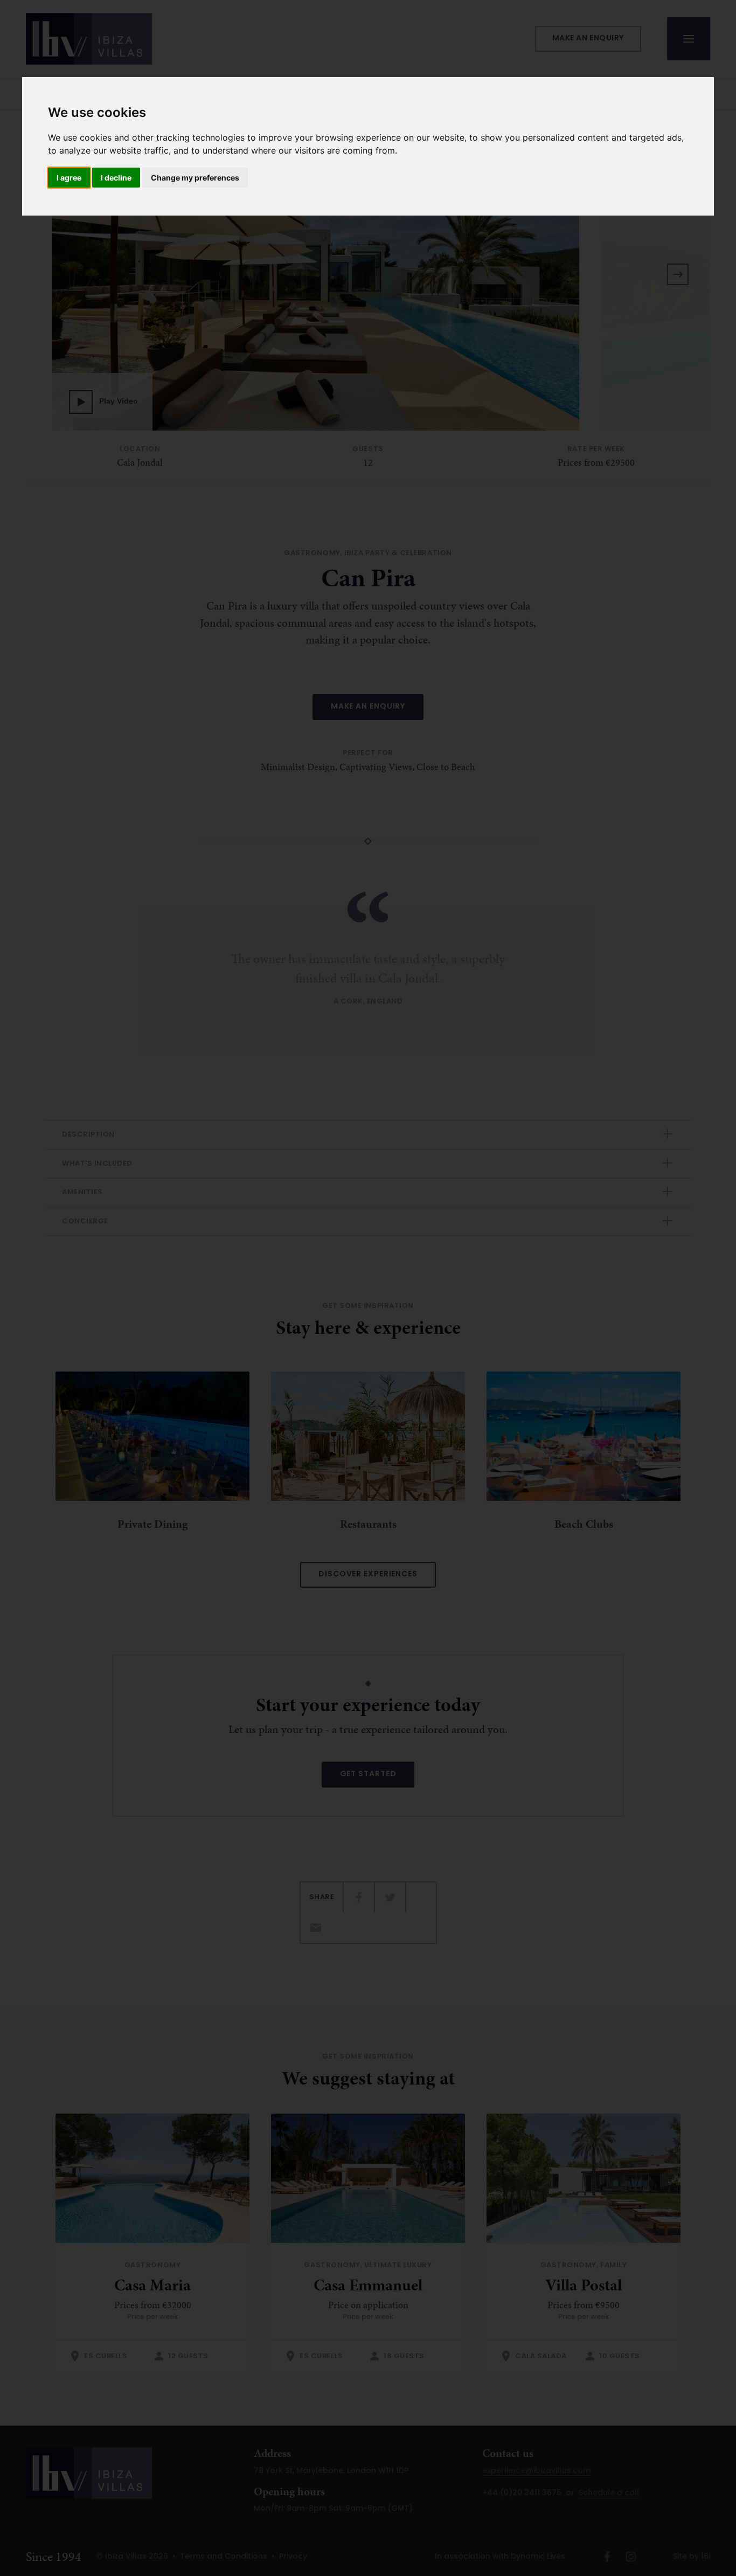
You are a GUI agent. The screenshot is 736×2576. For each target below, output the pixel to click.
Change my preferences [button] (195, 178)
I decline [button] (116, 178)
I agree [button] (69, 178)
